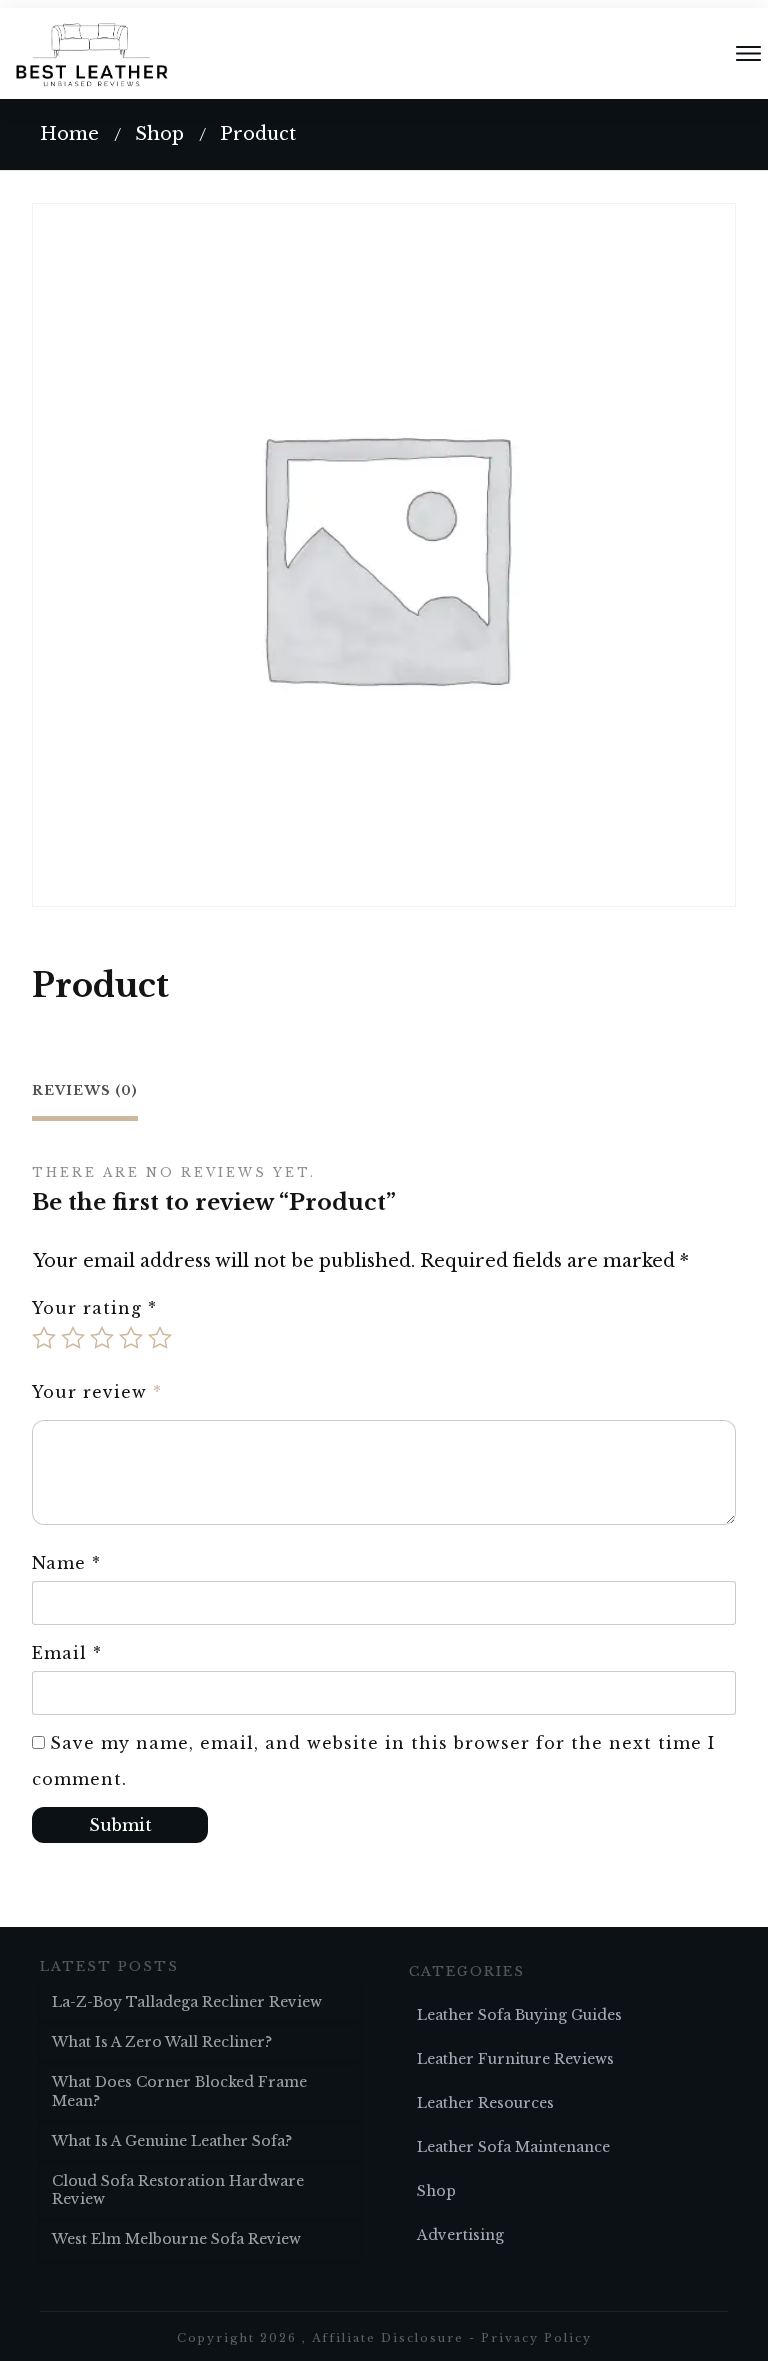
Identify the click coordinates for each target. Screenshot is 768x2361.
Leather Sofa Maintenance (513, 2147)
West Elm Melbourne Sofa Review (176, 2239)
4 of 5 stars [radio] (131, 1338)
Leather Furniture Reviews (515, 2059)
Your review (97, 1392)
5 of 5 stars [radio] (160, 1338)
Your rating (94, 1308)
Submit (120, 1825)
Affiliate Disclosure (388, 2338)
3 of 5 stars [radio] (102, 1338)
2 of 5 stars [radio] (73, 1338)
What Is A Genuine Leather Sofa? (172, 2141)
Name (66, 1563)
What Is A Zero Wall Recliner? (162, 2042)
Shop (436, 2191)
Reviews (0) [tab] (85, 1090)
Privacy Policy (536, 2338)
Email (67, 1653)
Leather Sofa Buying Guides (519, 2015)
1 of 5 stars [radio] (44, 1338)
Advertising (460, 2235)
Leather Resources (485, 2103)
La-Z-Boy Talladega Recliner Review (187, 2002)
